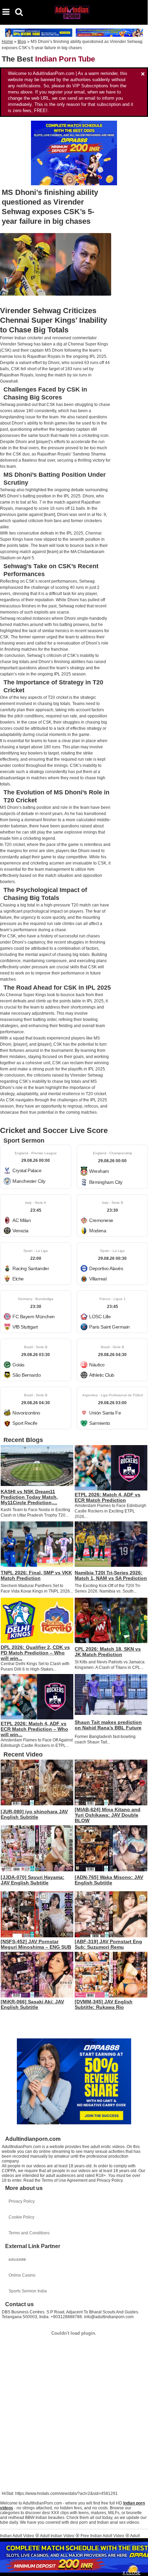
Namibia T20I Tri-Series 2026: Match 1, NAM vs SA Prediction (111, 1575)
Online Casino (22, 2275)
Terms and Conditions (29, 2233)
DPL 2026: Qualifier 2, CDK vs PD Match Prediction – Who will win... (35, 1653)
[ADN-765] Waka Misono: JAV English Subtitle (109, 1880)
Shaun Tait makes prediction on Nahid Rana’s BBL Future (108, 1725)
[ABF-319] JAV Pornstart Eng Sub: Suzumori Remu (108, 1944)
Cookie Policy (22, 2217)
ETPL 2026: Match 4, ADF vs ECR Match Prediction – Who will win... (34, 1729)
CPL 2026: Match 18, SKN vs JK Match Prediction (108, 1652)
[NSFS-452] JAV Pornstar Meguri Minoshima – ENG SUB (36, 1944)
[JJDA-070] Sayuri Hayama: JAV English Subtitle (33, 1880)
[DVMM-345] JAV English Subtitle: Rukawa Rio (104, 2004)
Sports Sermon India (28, 2291)
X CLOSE (131, 2573)
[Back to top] (141, 2567)
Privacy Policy (22, 2201)
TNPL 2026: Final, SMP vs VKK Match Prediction (36, 1575)
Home (7, 42)
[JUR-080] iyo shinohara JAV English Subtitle (34, 1814)
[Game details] (36, 1167)
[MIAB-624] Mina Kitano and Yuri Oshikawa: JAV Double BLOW (108, 1815)
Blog (22, 42)
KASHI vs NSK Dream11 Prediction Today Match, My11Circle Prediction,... (29, 1497)
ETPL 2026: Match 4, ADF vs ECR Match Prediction (108, 1497)
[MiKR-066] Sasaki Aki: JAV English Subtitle (32, 2004)
